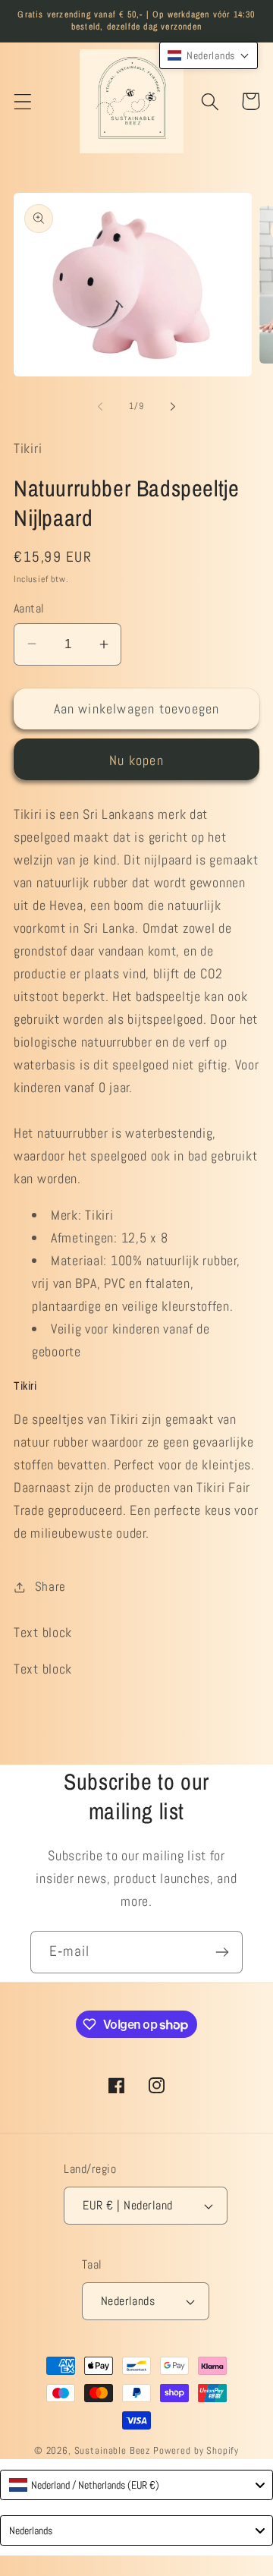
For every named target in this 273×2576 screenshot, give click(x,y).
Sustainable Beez (112, 2450)
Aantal (29, 609)
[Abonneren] (222, 1952)
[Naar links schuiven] (100, 407)
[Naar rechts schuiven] (173, 407)
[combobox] (136, 2485)
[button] (23, 101)
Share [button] (50, 1587)
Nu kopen (136, 760)
